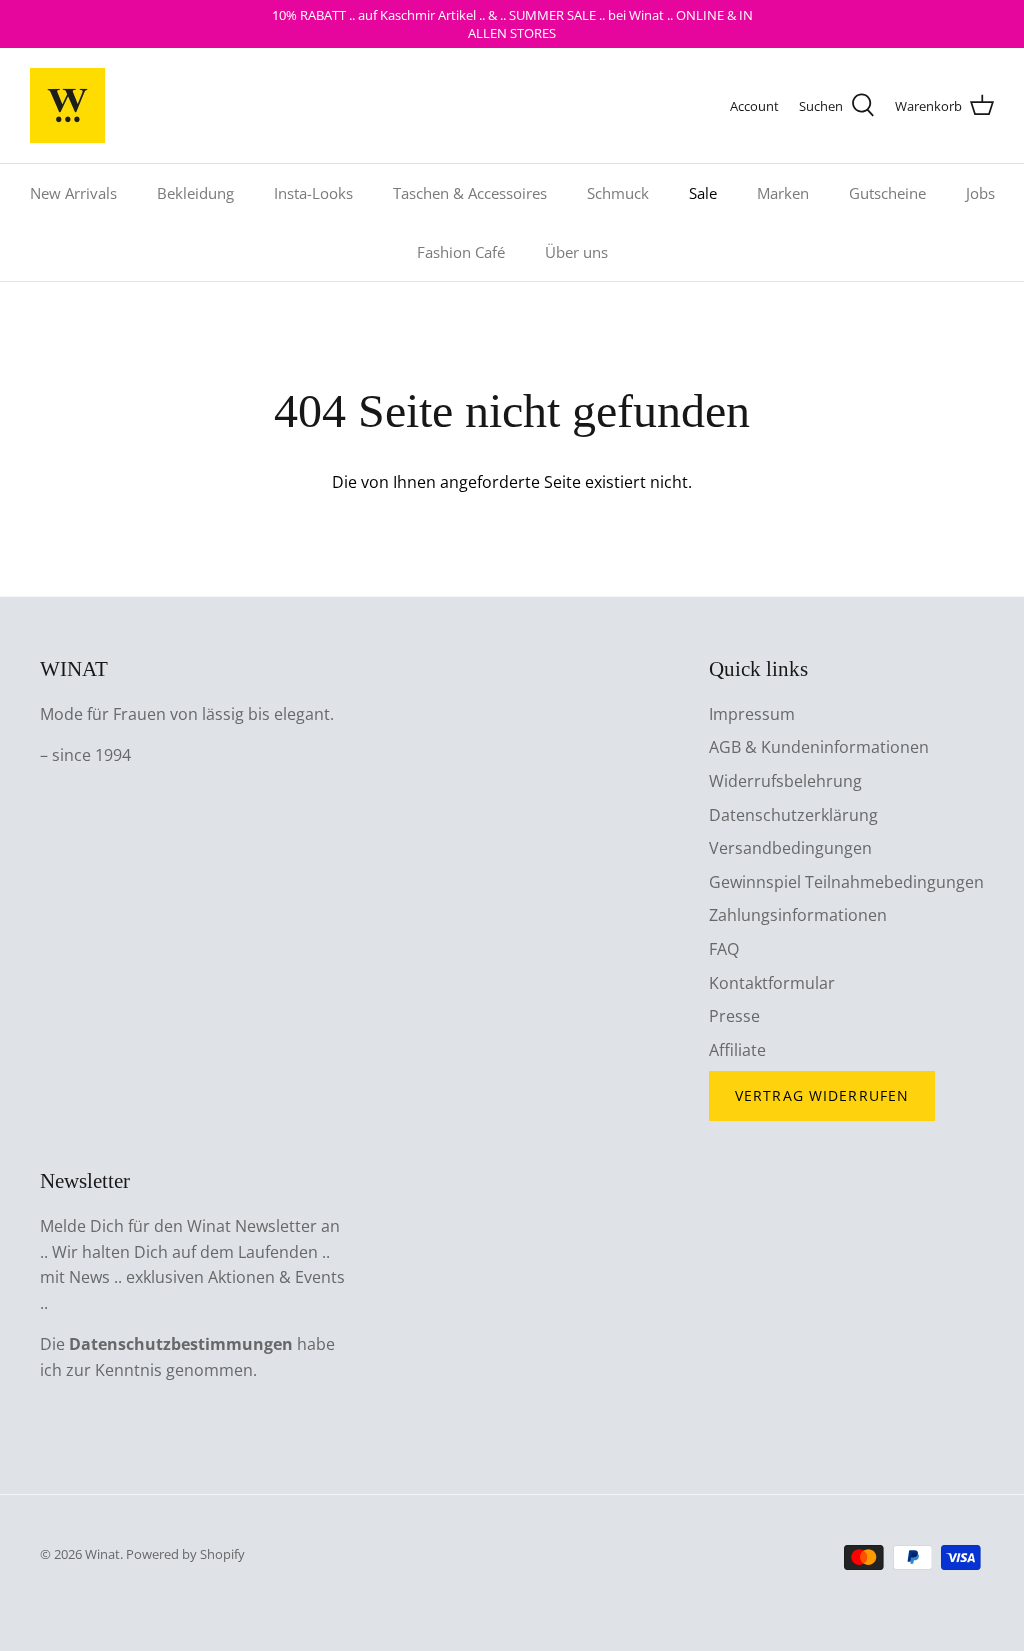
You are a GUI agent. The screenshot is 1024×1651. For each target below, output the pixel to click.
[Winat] (67, 105)
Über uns (576, 252)
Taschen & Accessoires (470, 193)
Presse (734, 1016)
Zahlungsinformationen (798, 915)
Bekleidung (195, 193)
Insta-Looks (313, 193)
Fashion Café (461, 252)
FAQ (724, 949)
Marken (783, 193)
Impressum (752, 714)
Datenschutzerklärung (793, 815)
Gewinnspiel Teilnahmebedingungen (846, 882)
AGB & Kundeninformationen (819, 747)
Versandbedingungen (790, 848)
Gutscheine (887, 193)
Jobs (980, 193)
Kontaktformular (772, 983)
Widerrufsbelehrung (785, 781)
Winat (102, 1554)
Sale (703, 193)
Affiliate (737, 1050)
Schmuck (618, 193)
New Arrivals (73, 193)
